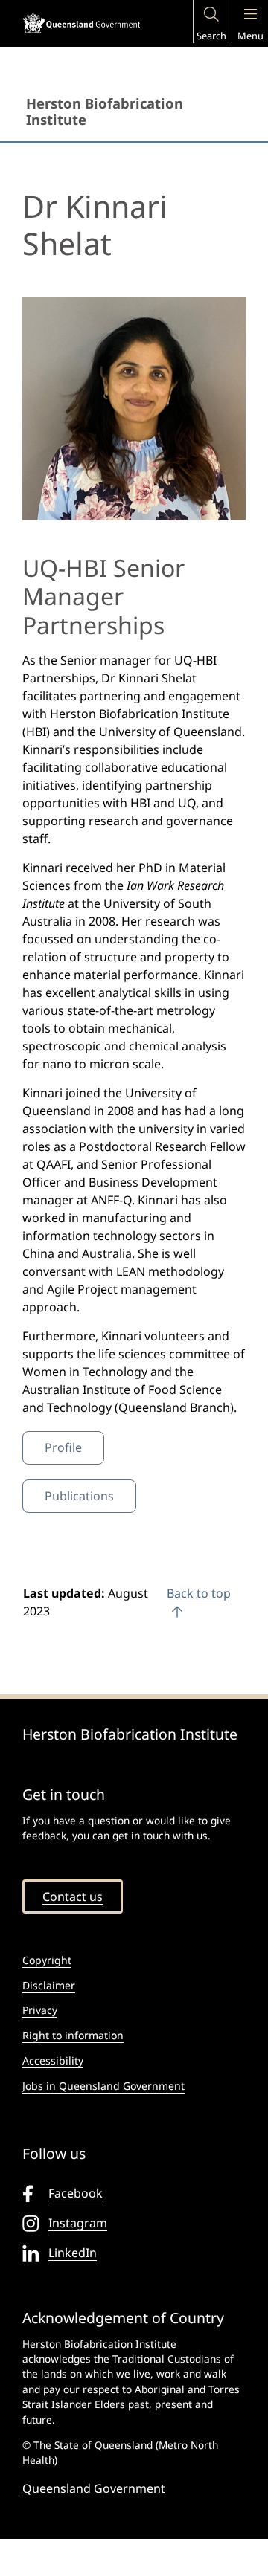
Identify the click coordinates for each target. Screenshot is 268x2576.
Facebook (76, 2193)
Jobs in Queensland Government (103, 2086)
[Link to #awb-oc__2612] (211, 14)
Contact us (73, 1897)
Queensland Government (94, 2488)
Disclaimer (49, 1985)
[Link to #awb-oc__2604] (251, 14)
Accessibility (53, 2060)
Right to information (73, 2035)
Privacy (40, 2010)
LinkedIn (73, 2253)
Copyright (47, 1960)
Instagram (78, 2223)
